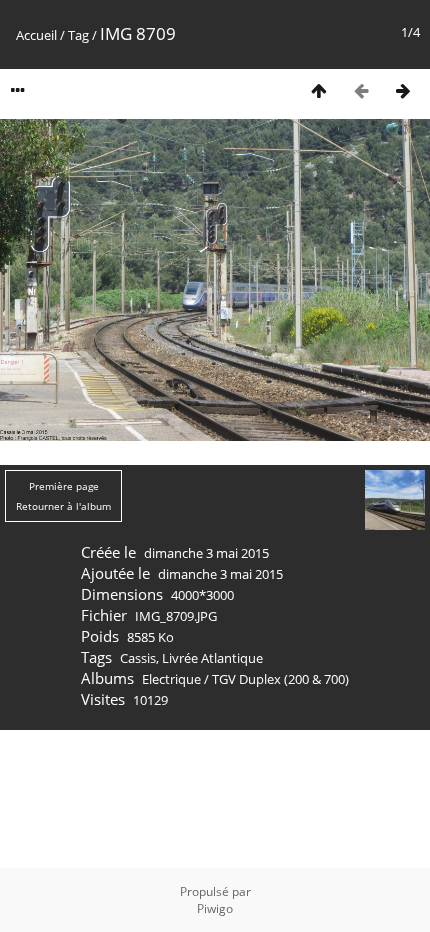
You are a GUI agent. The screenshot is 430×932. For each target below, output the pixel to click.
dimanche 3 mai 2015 (206, 553)
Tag (78, 35)
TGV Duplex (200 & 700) (280, 679)
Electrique (171, 679)
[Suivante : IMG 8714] (403, 90)
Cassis (138, 658)
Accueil (36, 35)
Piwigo (215, 908)
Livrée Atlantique (212, 658)
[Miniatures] (319, 90)
